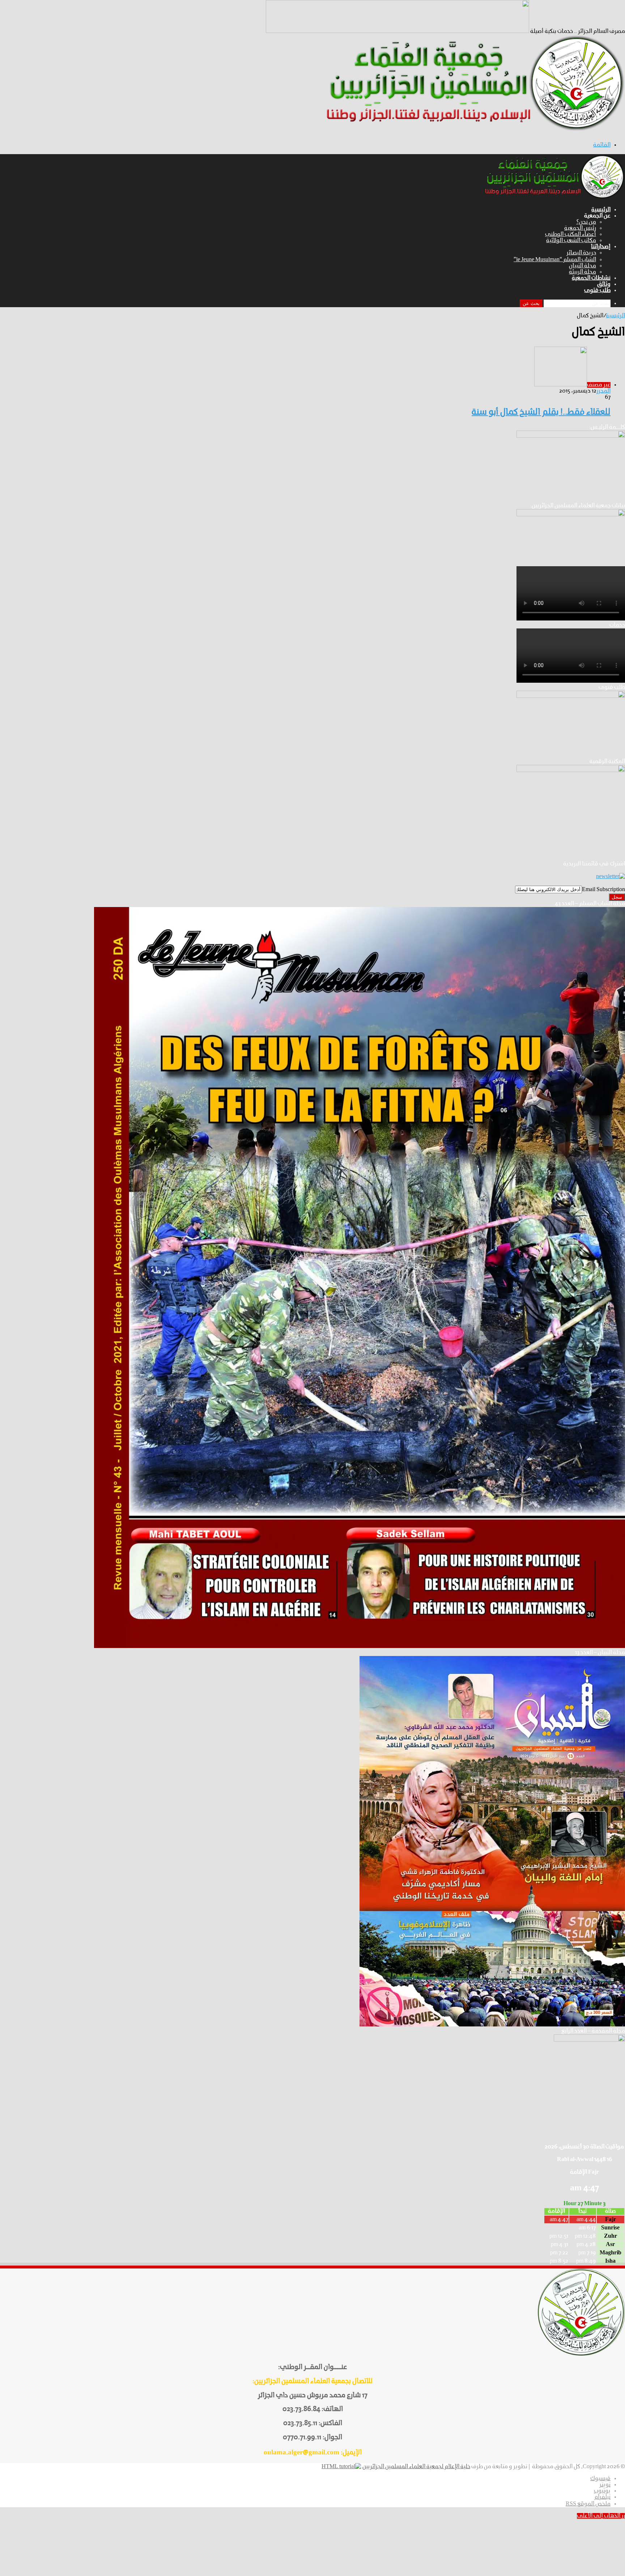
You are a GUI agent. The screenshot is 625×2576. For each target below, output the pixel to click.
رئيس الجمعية (580, 228)
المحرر (603, 391)
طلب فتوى (597, 291)
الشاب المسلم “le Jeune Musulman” (555, 260)
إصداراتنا (601, 247)
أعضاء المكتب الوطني (571, 234)
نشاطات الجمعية (591, 278)
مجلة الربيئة (583, 272)
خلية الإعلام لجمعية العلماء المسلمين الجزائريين (416, 2467)
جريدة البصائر (581, 253)
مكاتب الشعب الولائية (571, 241)
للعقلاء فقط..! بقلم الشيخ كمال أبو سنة (541, 412)
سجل (617, 897)
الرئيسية (601, 210)
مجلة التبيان (583, 266)
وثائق (604, 284)
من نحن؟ (586, 222)
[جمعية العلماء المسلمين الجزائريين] (471, 130)
